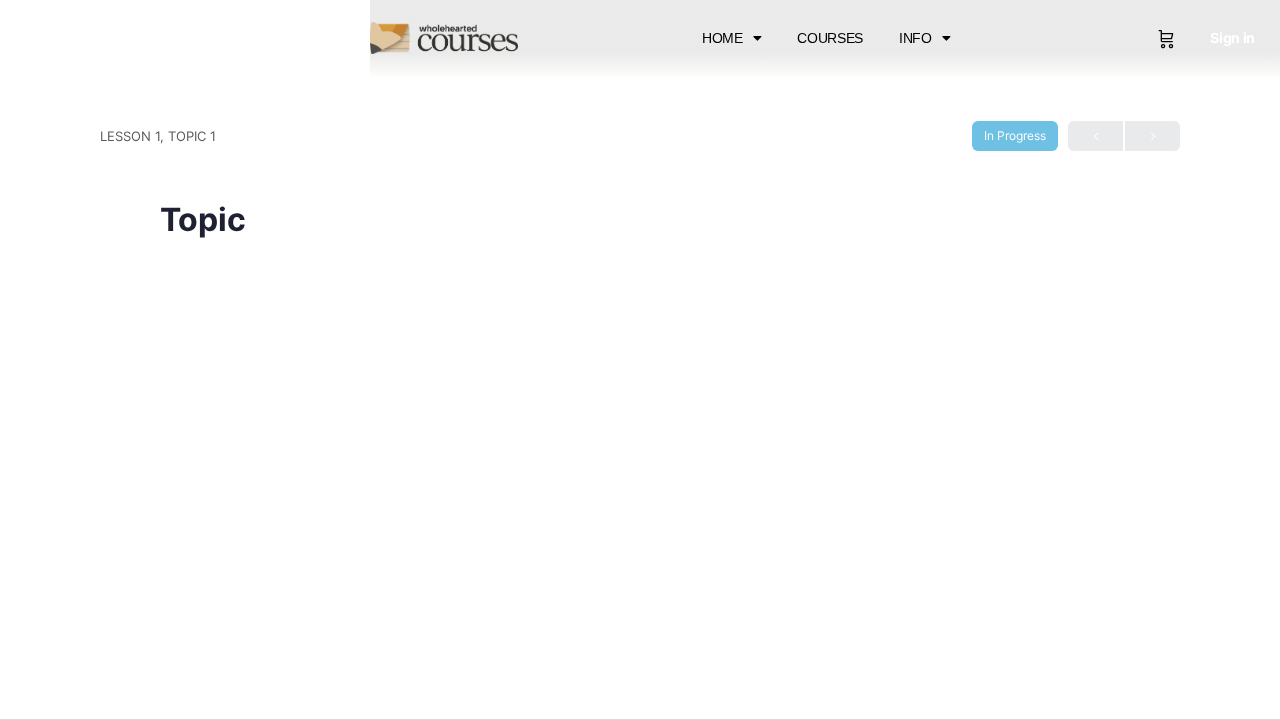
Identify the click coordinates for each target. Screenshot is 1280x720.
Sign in (1232, 37)
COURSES (830, 38)
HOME (722, 38)
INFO (915, 38)
